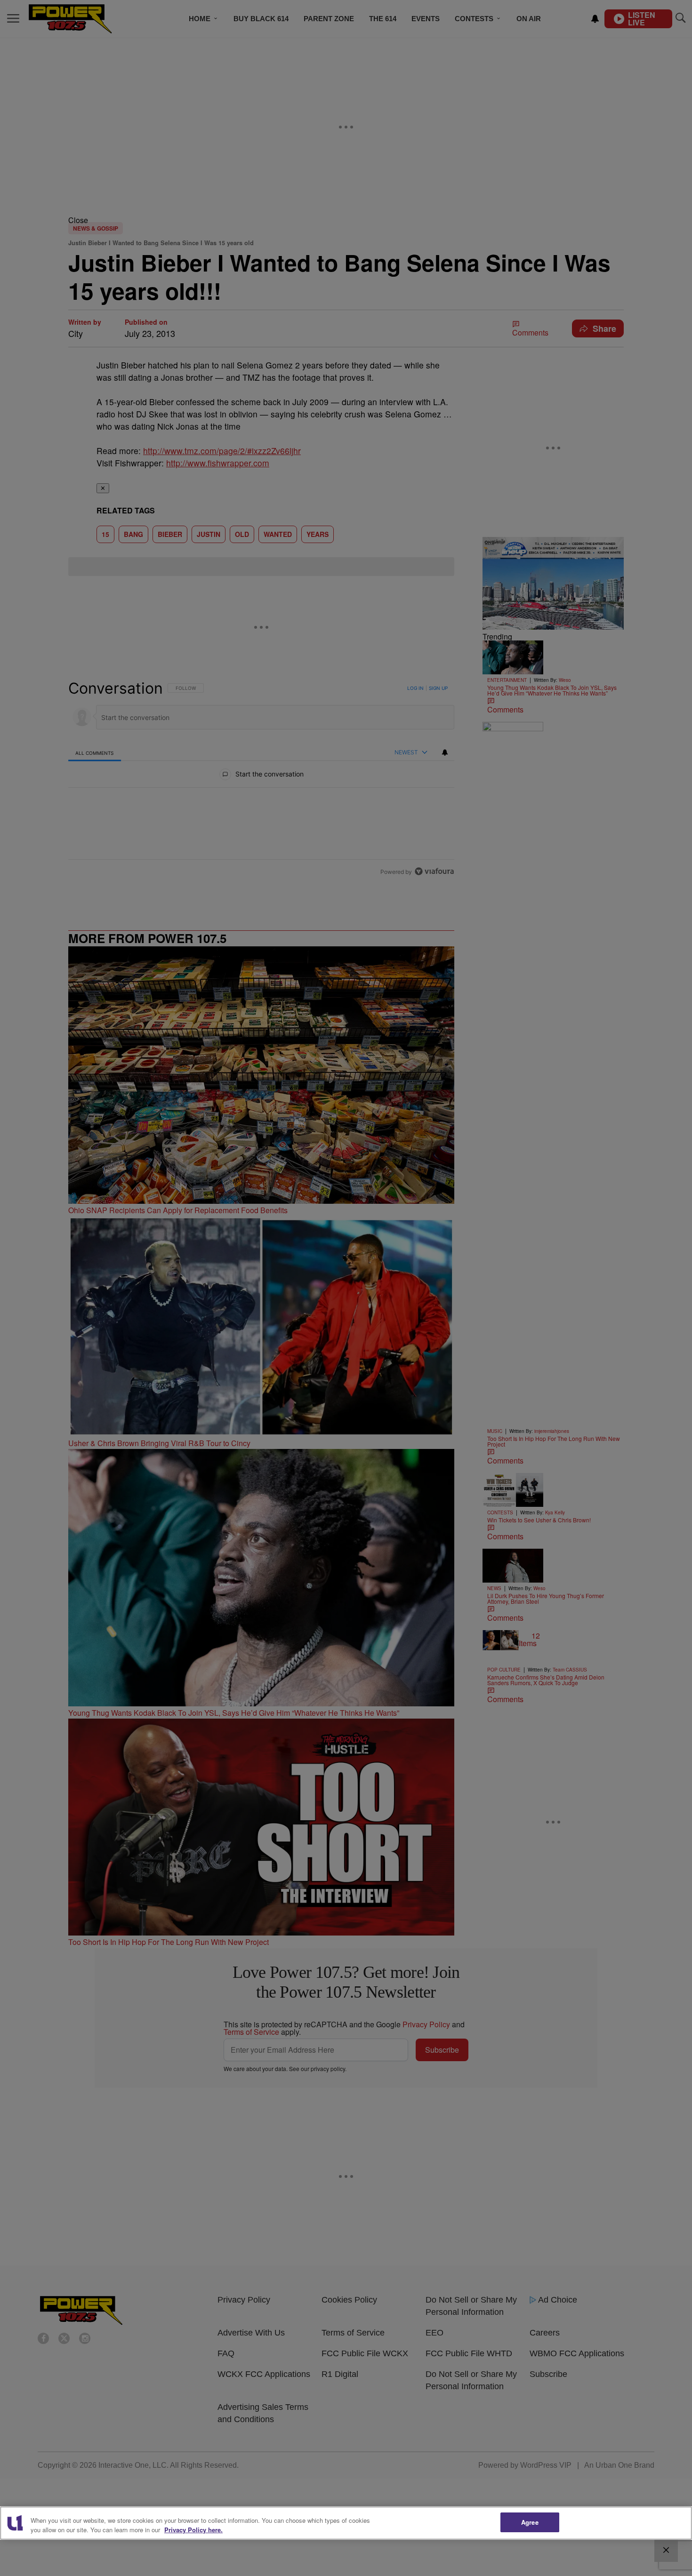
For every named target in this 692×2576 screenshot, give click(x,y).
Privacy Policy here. (193, 2530)
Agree (530, 2522)
